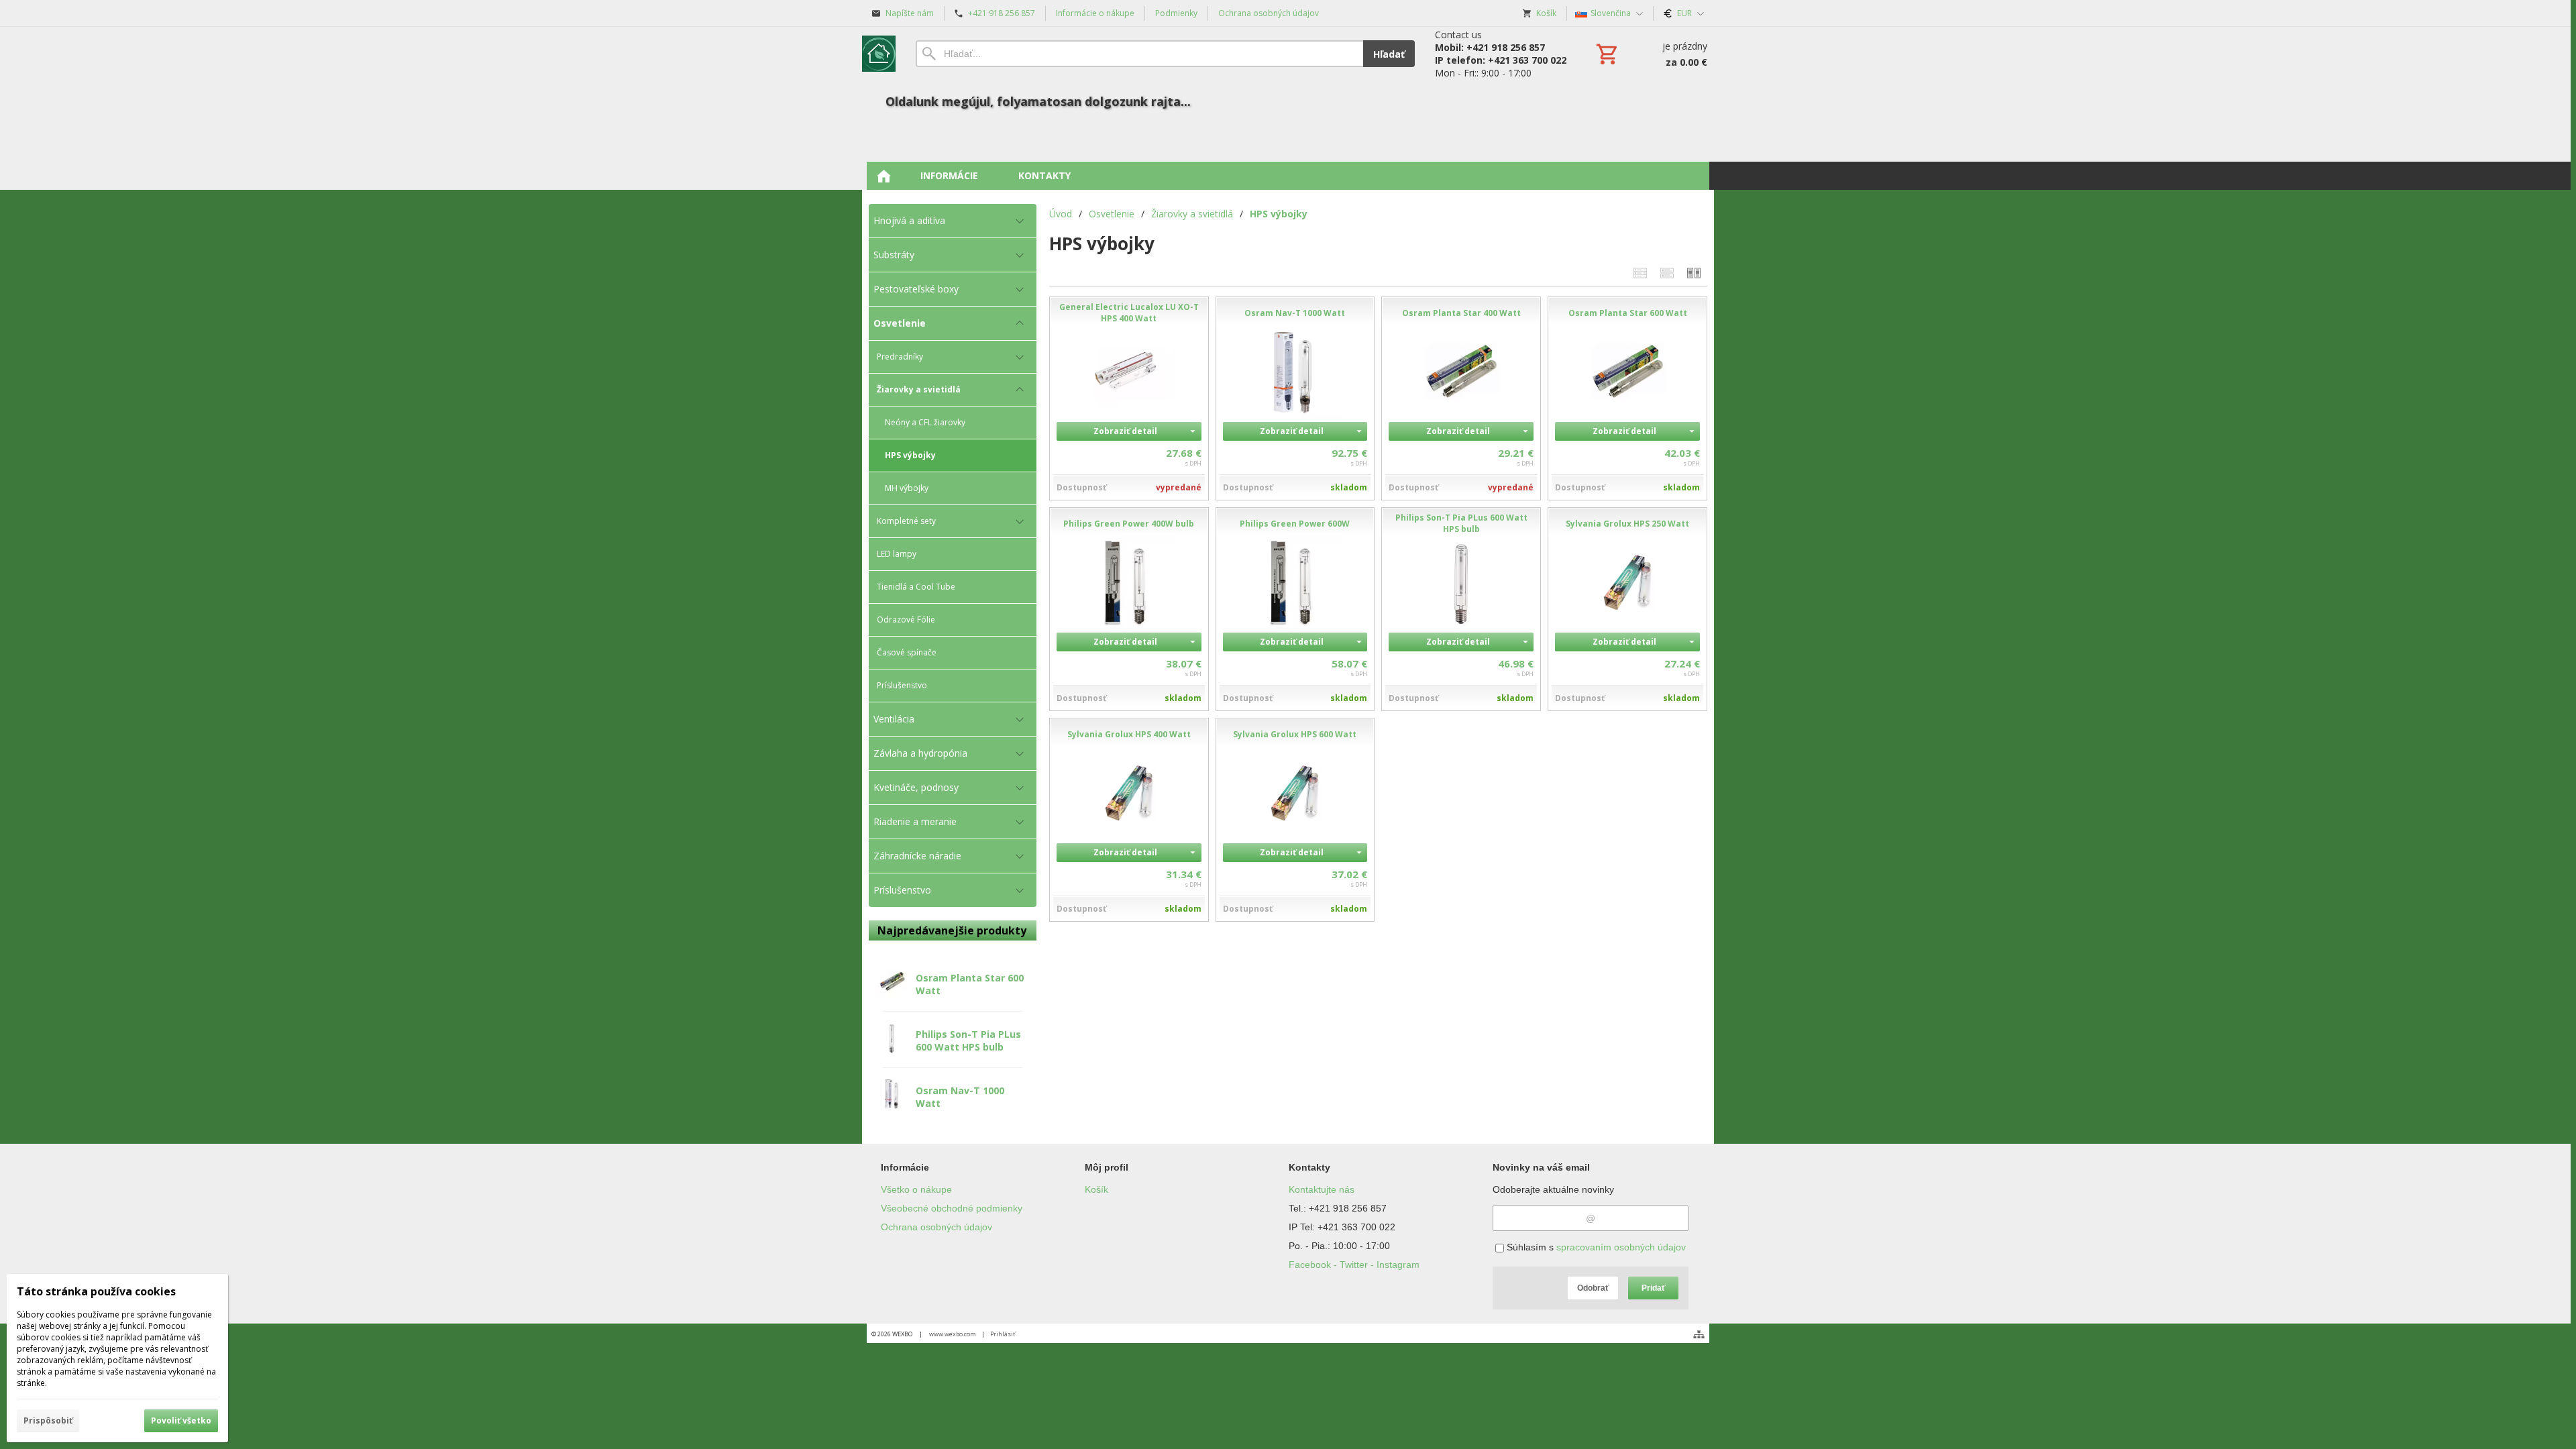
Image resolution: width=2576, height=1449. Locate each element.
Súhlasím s (1595, 1247)
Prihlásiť (1003, 1334)
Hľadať (1389, 54)
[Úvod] (879, 54)
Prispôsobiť (48, 1420)
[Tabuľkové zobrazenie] (1667, 273)
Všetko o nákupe (916, 1189)
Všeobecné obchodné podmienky (952, 1208)
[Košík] (1650, 54)
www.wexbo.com (953, 1334)
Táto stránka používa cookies (96, 1291)
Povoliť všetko (181, 1420)
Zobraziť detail (1125, 431)
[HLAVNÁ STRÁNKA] (883, 176)
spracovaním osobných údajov (1621, 1247)
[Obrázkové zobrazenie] (1694, 273)
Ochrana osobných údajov (936, 1227)
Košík (1096, 1189)
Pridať (1654, 1288)
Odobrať (1593, 1288)
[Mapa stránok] (1699, 1334)
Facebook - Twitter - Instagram (1354, 1265)
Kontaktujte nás (1322, 1189)
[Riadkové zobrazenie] (1640, 273)
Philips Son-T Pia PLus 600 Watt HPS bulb (968, 1040)
